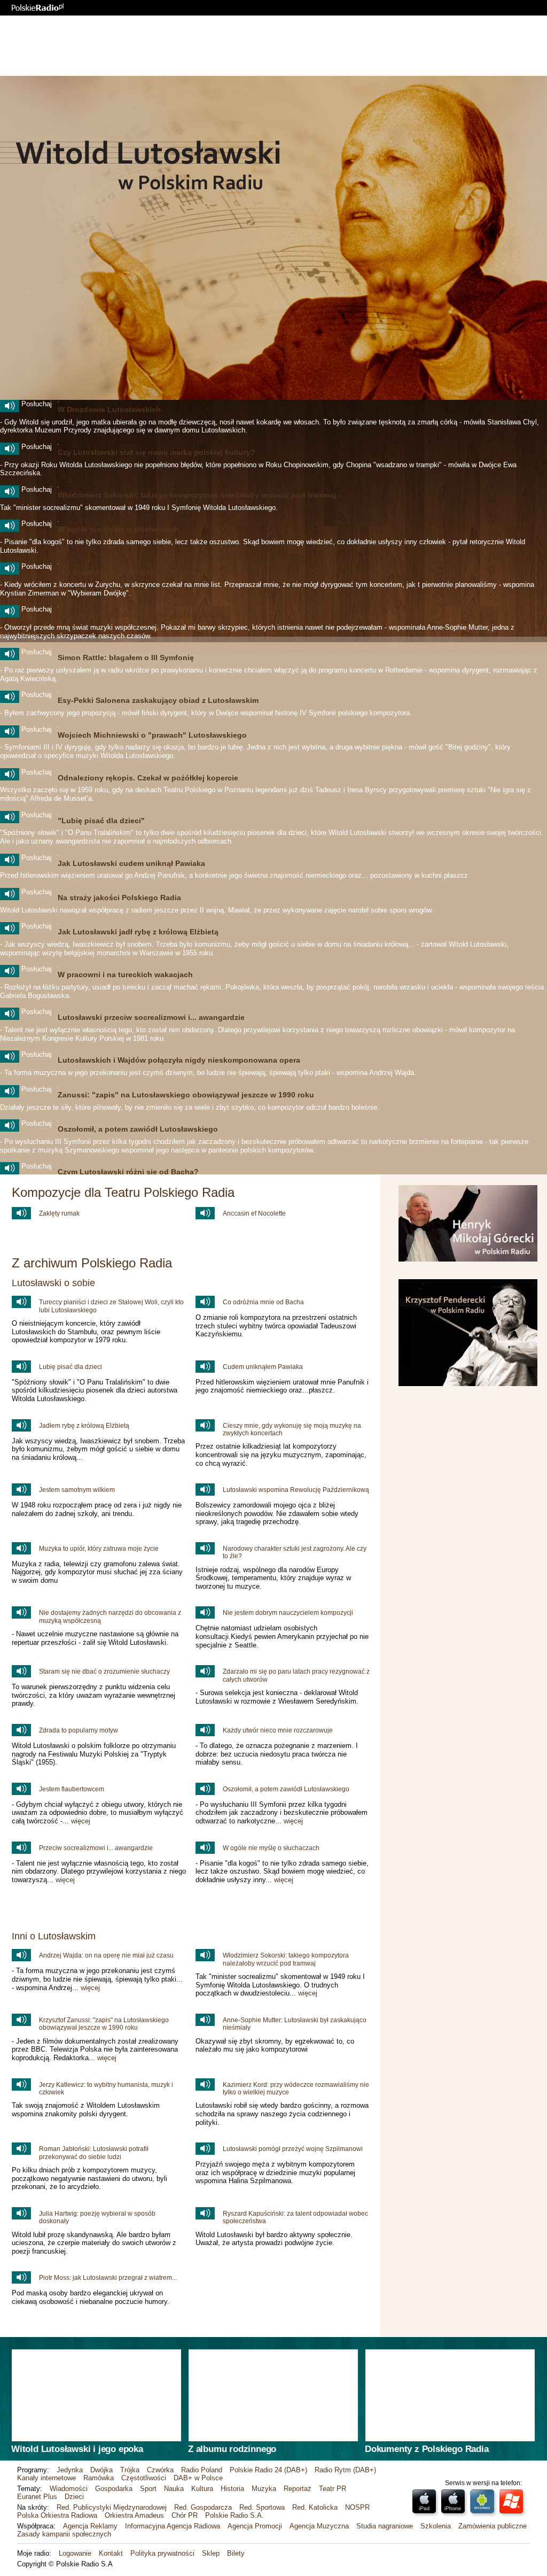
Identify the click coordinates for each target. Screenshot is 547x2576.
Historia (232, 2489)
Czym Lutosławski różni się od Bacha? (128, 1172)
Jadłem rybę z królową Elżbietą (84, 1426)
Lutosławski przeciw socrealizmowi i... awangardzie (151, 1017)
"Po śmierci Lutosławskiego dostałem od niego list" (153, 572)
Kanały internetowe (46, 2478)
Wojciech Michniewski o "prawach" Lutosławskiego (152, 735)
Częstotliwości (144, 2478)
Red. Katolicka (315, 2507)
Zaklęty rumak (59, 1213)
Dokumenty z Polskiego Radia (427, 2449)
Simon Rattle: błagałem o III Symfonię (126, 657)
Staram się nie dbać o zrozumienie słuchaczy (104, 1672)
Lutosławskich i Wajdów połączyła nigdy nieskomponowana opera (179, 1060)
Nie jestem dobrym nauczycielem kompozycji (288, 1613)
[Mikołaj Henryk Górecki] (468, 1259)
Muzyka (264, 2489)
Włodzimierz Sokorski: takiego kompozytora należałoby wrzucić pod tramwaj (197, 495)
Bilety (236, 2553)
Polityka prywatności (162, 2553)
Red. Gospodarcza (203, 2507)
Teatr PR (333, 2489)
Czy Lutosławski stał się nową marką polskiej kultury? (157, 452)
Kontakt (111, 2553)
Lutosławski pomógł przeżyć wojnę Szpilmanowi (293, 2149)
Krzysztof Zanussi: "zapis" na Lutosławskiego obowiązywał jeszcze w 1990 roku (104, 2024)
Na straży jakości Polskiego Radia (119, 898)
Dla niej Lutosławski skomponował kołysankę (141, 615)
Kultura (202, 2489)
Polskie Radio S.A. (235, 2515)
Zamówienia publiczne (493, 2526)
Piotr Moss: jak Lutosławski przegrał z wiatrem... (108, 2278)
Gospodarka (114, 2489)
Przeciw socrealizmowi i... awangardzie (96, 1848)
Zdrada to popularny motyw (79, 1730)
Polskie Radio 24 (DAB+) (268, 2470)
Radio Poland (202, 2470)
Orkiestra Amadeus (134, 2515)
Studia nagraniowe (385, 2526)
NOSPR (357, 2507)
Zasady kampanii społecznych (64, 2534)
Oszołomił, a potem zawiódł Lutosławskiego (138, 1129)
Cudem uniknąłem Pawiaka (263, 1367)
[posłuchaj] (10, 406)
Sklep (211, 2553)
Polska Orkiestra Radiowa (57, 2515)
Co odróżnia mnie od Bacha (263, 1302)
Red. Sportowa (262, 2507)
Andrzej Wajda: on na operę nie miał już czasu (106, 1955)
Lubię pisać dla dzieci (71, 1367)
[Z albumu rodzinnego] (273, 2395)
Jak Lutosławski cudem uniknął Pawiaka (131, 863)
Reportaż (298, 2489)
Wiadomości (69, 2489)
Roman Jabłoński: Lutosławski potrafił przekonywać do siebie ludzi (94, 2153)
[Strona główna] (38, 7)
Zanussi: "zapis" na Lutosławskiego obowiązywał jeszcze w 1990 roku (186, 1095)
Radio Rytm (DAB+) (345, 2470)
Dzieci (74, 2497)
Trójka (130, 2470)
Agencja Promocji (255, 2526)
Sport (148, 2489)
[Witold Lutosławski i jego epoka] (96, 2395)
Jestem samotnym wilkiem (77, 1490)
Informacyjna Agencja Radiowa (173, 2526)
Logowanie (75, 2553)
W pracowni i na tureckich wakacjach (125, 974)
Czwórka (160, 2470)
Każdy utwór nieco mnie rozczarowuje (278, 1730)
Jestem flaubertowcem (72, 1789)
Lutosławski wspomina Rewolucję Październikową (296, 1490)
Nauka (174, 2489)
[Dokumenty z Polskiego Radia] (450, 2395)
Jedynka (70, 2470)
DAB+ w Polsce (198, 2478)
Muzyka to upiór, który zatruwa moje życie (99, 1549)
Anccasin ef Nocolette (254, 1213)
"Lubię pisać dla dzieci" (101, 821)
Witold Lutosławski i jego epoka (77, 2449)
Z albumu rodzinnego (232, 2449)
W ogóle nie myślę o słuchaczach (119, 529)
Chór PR (185, 2515)
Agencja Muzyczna (319, 2526)
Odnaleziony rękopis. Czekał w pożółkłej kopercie (148, 778)
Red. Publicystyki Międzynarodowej (112, 2507)
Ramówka (99, 2478)
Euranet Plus (37, 2497)
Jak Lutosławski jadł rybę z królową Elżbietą (138, 932)
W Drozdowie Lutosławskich (109, 409)
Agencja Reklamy (90, 2526)
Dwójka (101, 2470)
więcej (81, 1821)
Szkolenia (436, 2526)
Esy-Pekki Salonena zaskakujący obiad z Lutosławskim (158, 700)
